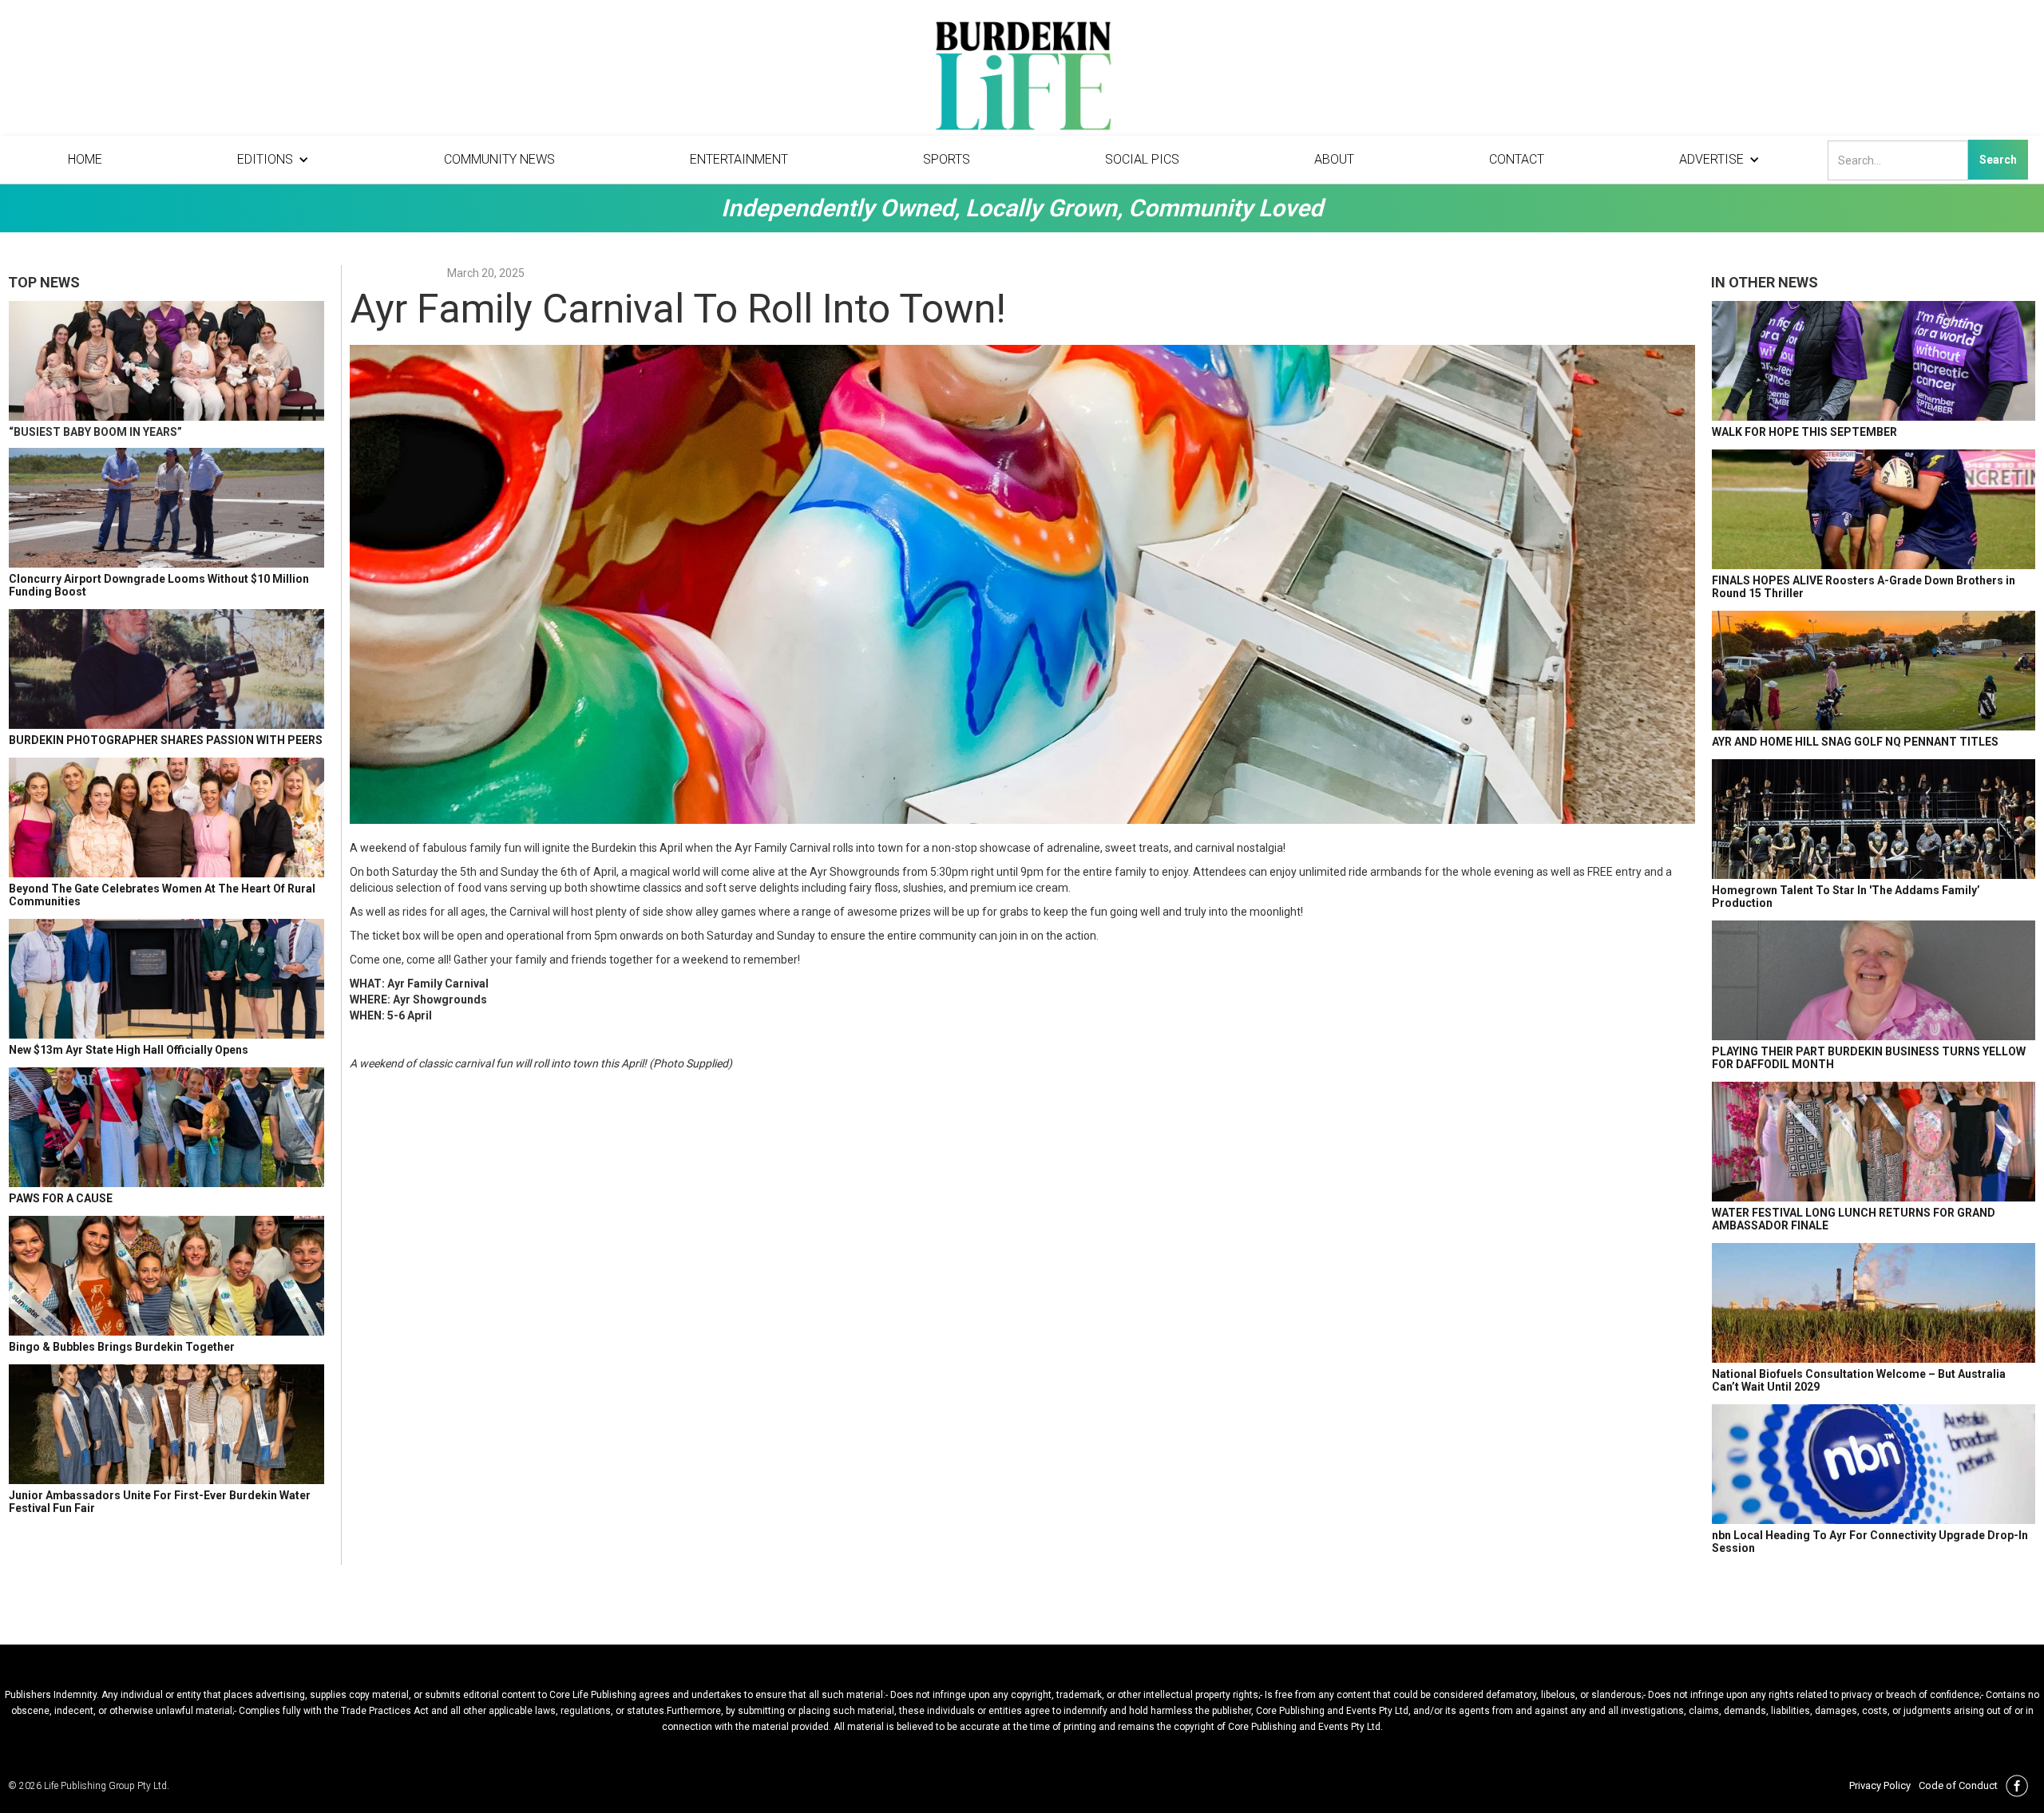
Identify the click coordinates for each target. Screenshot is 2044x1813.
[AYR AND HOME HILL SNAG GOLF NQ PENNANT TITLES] (1874, 671)
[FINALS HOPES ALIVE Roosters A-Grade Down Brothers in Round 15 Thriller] (1874, 509)
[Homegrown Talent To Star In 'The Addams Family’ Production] (1874, 819)
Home (85, 159)
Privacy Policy (1880, 1785)
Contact (1517, 159)
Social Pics (1142, 159)
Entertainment (739, 159)
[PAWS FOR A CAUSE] (166, 1127)
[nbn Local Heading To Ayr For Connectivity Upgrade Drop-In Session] (1874, 1464)
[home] (1022, 80)
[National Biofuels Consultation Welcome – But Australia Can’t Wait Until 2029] (1874, 1303)
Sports (947, 159)
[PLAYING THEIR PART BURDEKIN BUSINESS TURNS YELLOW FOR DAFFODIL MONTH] (1874, 980)
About (1334, 159)
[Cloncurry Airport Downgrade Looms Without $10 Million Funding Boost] (166, 508)
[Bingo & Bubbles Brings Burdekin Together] (166, 1276)
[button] (273, 160)
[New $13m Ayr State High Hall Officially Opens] (166, 979)
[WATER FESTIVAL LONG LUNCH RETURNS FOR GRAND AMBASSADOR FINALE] (1874, 1142)
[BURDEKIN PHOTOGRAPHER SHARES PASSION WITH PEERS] (166, 669)
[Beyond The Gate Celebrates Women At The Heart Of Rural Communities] (166, 817)
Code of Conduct (1958, 1785)
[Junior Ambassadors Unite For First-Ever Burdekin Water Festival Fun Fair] (166, 1424)
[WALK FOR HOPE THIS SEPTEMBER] (1874, 361)
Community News (499, 159)
